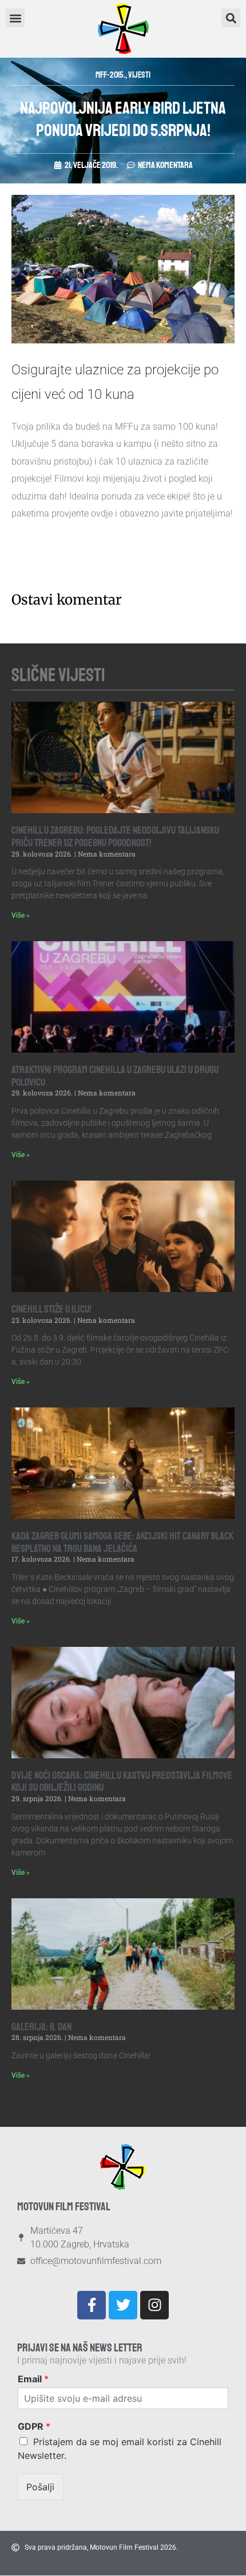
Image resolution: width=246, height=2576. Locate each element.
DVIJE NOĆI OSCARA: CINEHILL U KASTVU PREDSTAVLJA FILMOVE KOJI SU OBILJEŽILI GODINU (122, 1782)
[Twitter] (123, 2305)
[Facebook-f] (92, 2305)
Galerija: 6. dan (41, 2027)
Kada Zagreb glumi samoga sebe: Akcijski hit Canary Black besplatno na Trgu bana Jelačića (122, 1542)
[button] (231, 18)
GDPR (34, 2426)
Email (33, 2379)
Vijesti (139, 75)
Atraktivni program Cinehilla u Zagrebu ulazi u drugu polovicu (115, 1076)
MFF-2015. (110, 75)
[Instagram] (154, 2305)
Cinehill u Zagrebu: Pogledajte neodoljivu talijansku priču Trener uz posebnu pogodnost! (115, 837)
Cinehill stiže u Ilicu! (51, 1309)
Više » (21, 915)
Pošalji (40, 2487)
